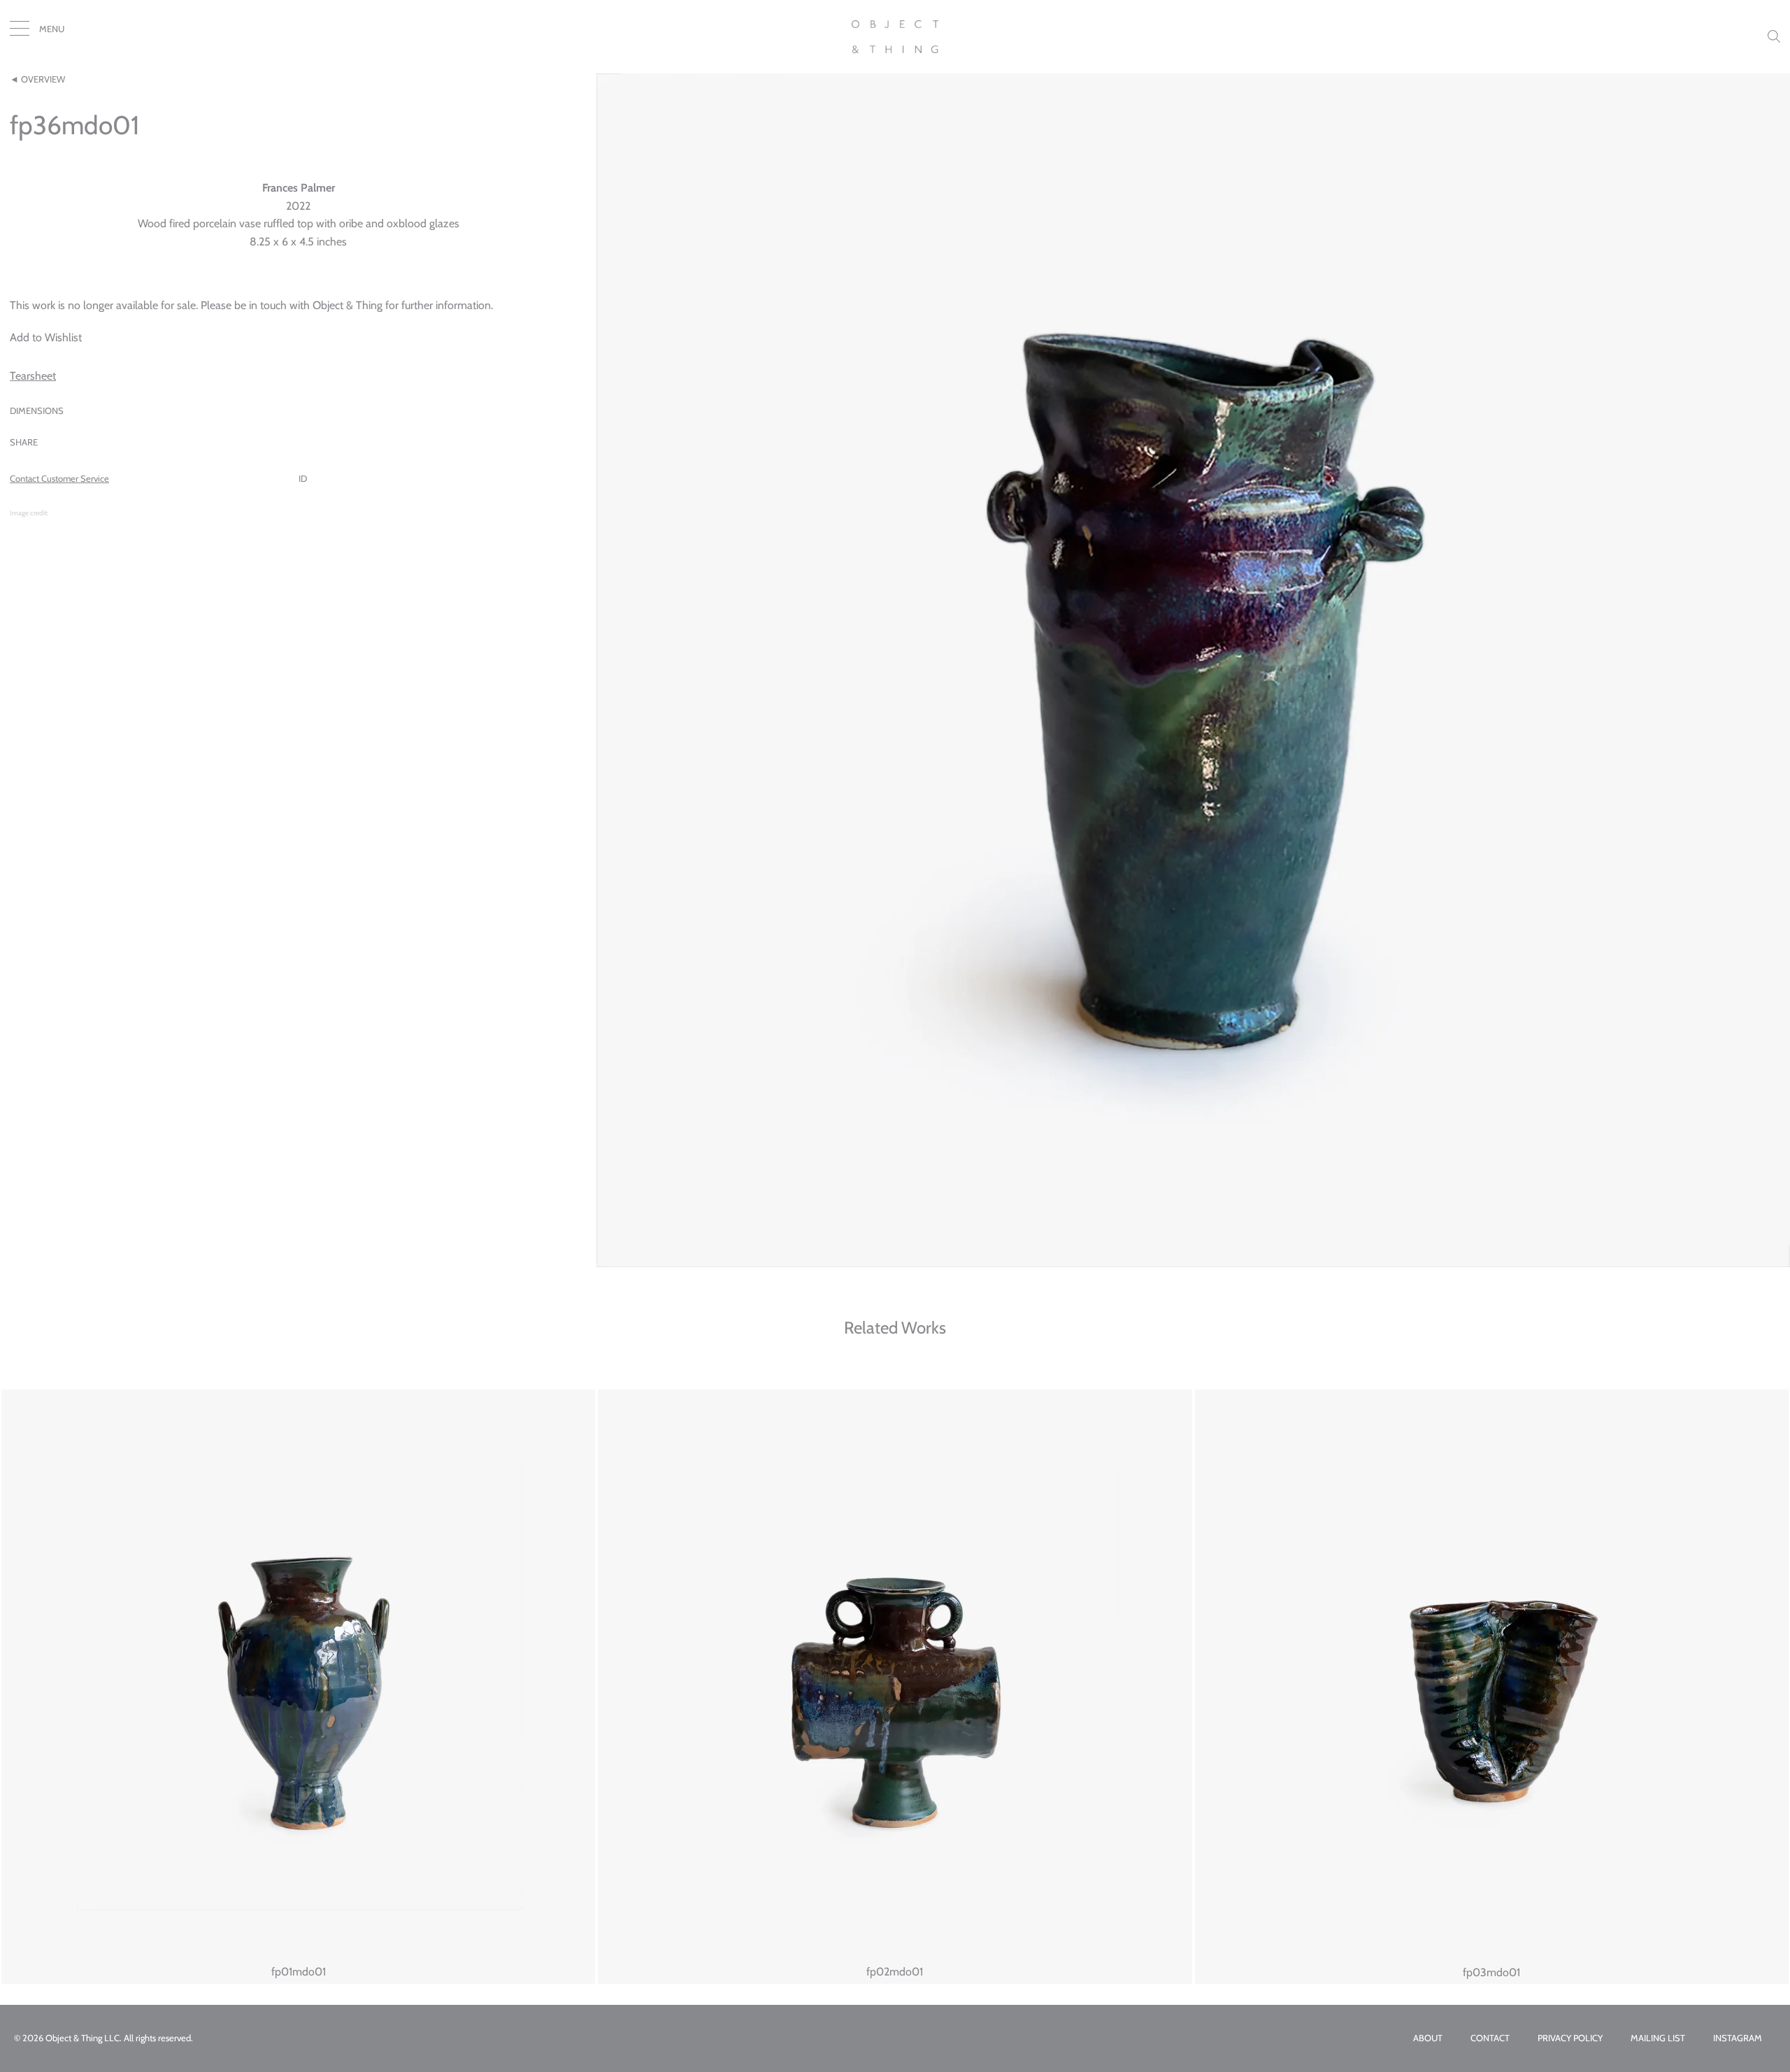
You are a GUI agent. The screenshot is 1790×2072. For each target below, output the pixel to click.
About (1428, 2038)
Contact (1490, 2038)
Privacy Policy (1570, 2038)
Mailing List (1658, 2038)
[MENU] (20, 31)
